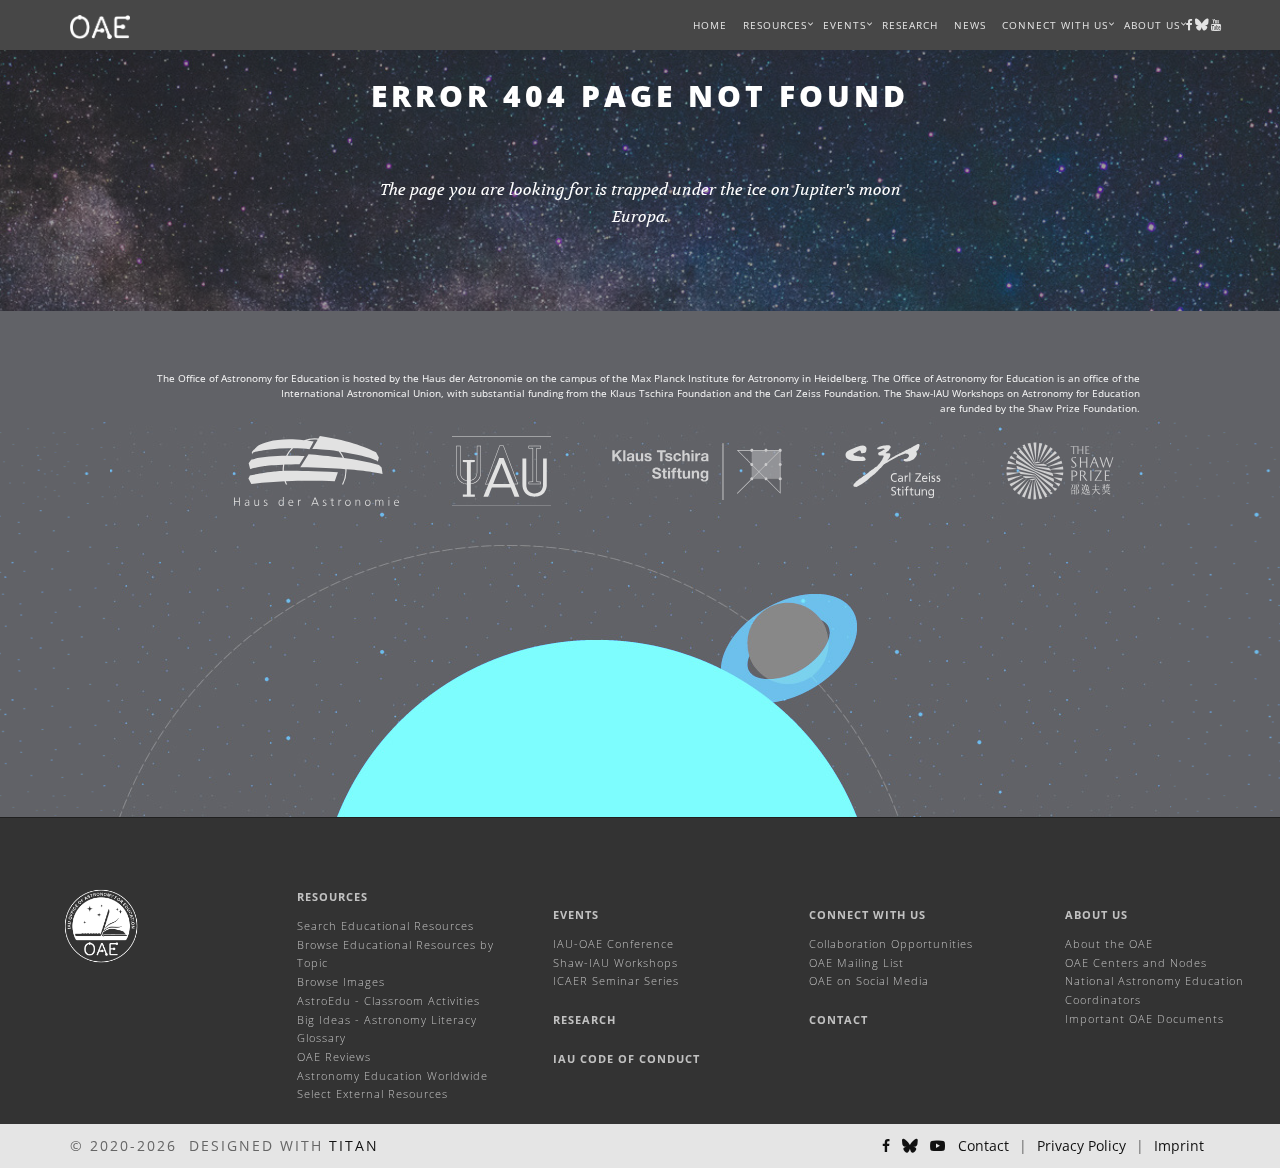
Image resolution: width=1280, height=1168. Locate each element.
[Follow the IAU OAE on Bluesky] (910, 1146)
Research (910, 25)
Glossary (321, 1037)
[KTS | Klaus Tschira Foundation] (672, 470)
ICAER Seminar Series (616, 980)
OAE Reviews (334, 1056)
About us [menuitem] (1152, 25)
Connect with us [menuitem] (1055, 25)
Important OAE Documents (1144, 1018)
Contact (838, 1019)
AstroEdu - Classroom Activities (388, 1000)
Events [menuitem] (844, 25)
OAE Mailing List (856, 962)
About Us (1096, 914)
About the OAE (1109, 943)
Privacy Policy (1081, 1145)
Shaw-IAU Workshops (615, 962)
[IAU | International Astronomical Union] (476, 470)
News (970, 25)
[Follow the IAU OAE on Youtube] (1216, 25)
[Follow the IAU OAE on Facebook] (886, 1146)
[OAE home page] (100, 25)
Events (576, 914)
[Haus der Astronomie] (291, 470)
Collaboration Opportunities (891, 943)
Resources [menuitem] (775, 25)
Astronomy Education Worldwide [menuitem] (392, 1075)
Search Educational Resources (385, 925)
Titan (354, 1145)
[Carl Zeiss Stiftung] (868, 470)
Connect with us (867, 914)
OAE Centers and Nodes (1136, 962)
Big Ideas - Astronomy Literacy (387, 1019)
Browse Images (341, 981)
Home (710, 25)
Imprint (1179, 1145)
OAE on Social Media (869, 980)
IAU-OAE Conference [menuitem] (613, 943)
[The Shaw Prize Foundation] (1035, 470)
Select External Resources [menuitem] (372, 1093)
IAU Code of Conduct (626, 1058)
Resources (332, 896)
